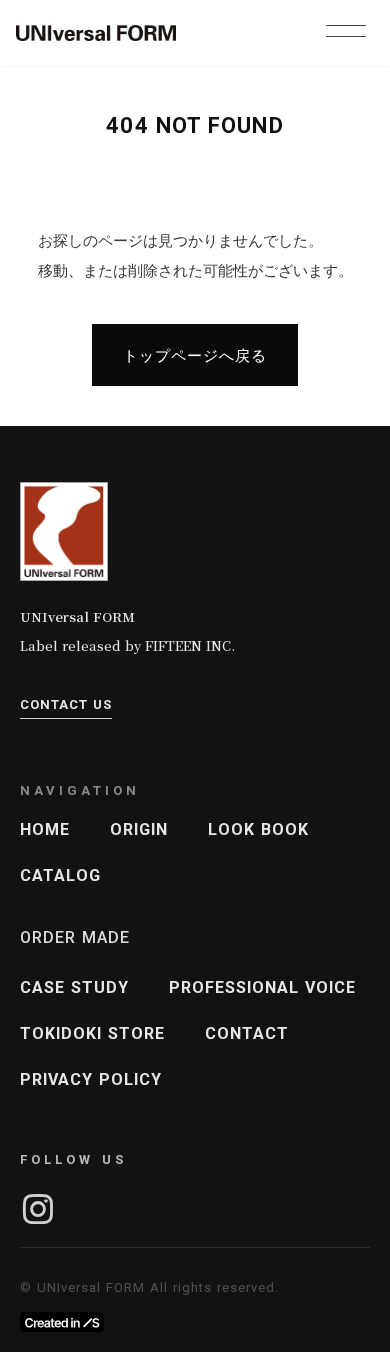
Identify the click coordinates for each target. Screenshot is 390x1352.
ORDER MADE (75, 938)
